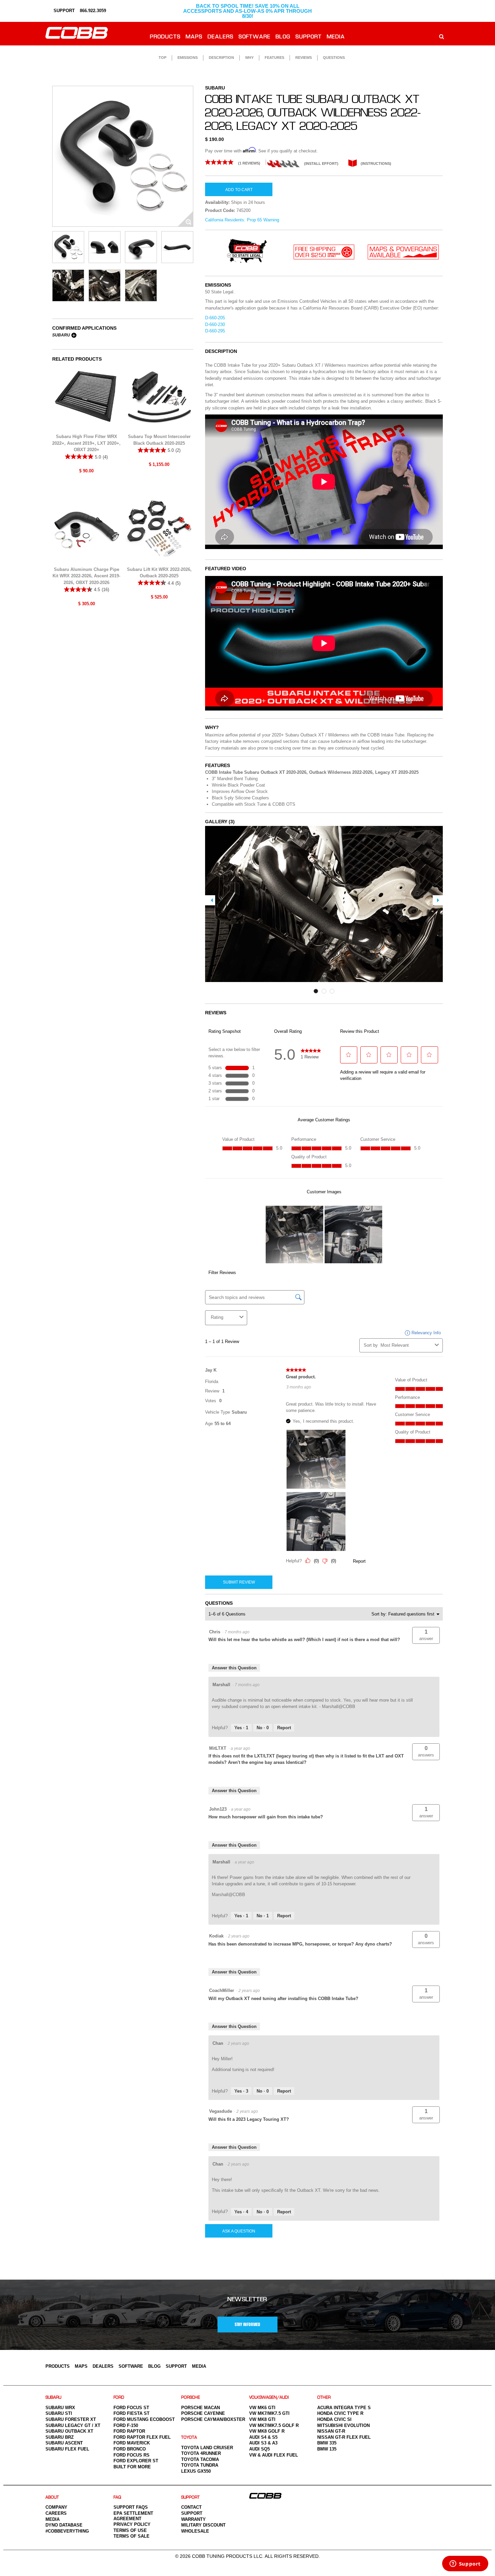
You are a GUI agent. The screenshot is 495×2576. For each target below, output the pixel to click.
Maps (194, 37)
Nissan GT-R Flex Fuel (344, 2437)
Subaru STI (59, 2413)
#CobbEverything (67, 2531)
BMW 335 (327, 2443)
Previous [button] (210, 900)
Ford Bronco (130, 2449)
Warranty (193, 2519)
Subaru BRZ (60, 2437)
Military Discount (203, 2525)
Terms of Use (130, 2530)
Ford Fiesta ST (131, 2413)
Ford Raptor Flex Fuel (142, 2437)
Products (166, 37)
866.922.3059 (93, 11)
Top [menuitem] (162, 58)
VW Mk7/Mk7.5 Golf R (274, 2425)
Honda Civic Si (334, 2419)
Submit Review (239, 1582)
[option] (123, 156)
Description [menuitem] (221, 58)
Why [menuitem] (249, 58)
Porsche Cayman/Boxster (213, 2419)
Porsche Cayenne (203, 2413)
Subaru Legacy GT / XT (73, 2425)
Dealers (221, 37)
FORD (119, 2398)
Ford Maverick (132, 2443)
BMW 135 (327, 2449)
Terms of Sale (131, 2536)
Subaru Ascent (64, 2443)
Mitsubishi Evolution (343, 2425)
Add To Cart (239, 190)
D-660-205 (215, 318)
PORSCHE (191, 2398)
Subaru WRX (60, 2408)
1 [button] (316, 991)
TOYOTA (189, 2438)
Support (309, 37)
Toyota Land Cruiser (207, 2448)
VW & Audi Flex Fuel (274, 2455)
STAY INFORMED (247, 2325)
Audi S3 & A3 (263, 2443)
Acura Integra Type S (344, 2408)
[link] (235, 162)
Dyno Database (64, 2525)
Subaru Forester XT (71, 2419)
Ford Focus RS (131, 2455)
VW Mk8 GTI (262, 2419)
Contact (191, 2507)
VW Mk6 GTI (262, 2408)
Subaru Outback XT (69, 2431)
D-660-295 (215, 331)
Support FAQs (131, 2507)
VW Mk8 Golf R (267, 2431)
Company (56, 2507)
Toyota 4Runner (201, 2453)
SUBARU (53, 2398)
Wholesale (195, 2531)
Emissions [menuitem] (188, 58)
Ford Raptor (129, 2431)
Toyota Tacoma (200, 2459)
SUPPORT (63, 11)
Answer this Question (234, 1668)
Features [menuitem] (274, 58)
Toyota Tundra (200, 2465)
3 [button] (332, 991)
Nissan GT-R (331, 2431)
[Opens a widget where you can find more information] (465, 2564)
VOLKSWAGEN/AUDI (269, 2398)
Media (336, 37)
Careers (56, 2513)
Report (284, 1728)
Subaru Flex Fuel (67, 2449)
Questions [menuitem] (334, 58)
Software (255, 37)
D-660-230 (215, 324)
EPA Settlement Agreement (133, 2516)
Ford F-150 (126, 2425)
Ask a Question (239, 2231)
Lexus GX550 (196, 2471)
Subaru (61, 335)
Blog (283, 37)
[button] (426, 1635)
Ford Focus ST (131, 2408)
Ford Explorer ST (136, 2461)
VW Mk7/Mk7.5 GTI (269, 2413)
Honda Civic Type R (340, 2413)
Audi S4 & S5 (263, 2437)
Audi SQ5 (259, 2449)
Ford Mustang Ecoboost (144, 2419)
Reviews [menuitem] (304, 58)
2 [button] (324, 991)
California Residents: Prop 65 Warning (242, 220)
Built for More (132, 2467)
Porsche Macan (201, 2408)
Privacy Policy (132, 2524)
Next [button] (438, 900)
